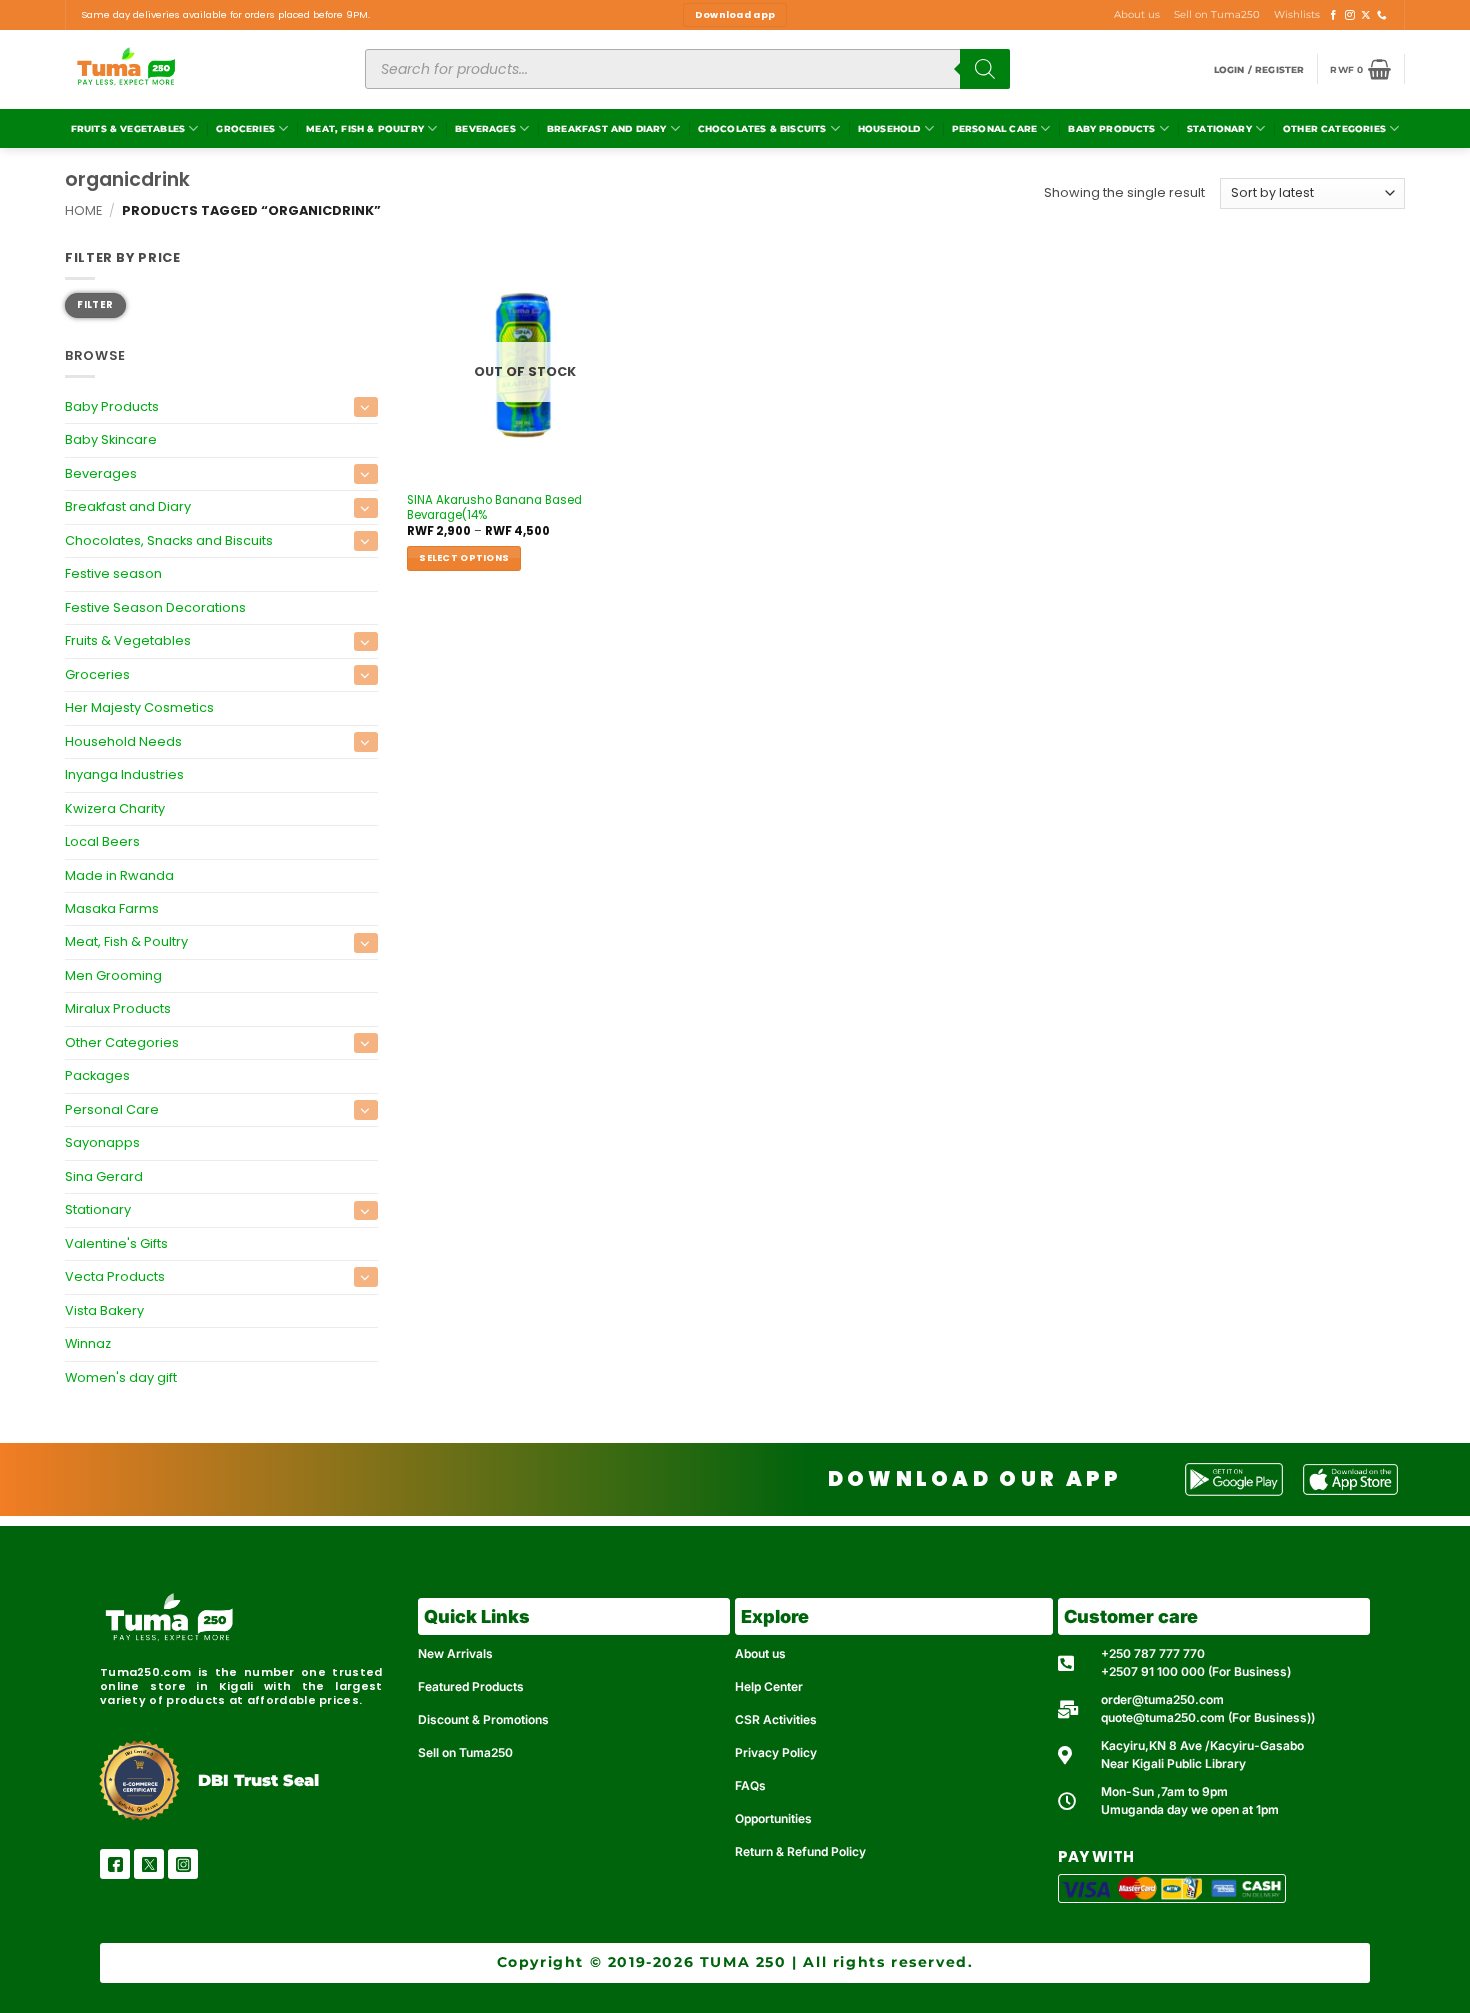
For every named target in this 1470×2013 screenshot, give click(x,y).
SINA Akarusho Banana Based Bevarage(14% (494, 508)
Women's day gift (121, 1377)
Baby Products (1111, 128)
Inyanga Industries (124, 774)
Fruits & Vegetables (128, 128)
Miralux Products (118, 1008)
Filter (95, 304)
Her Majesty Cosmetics (139, 707)
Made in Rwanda (119, 875)
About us (1137, 14)
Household (889, 128)
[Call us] (1382, 15)
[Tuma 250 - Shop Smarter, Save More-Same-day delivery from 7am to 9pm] (200, 69)
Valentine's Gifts (116, 1243)
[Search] (985, 69)
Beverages (485, 128)
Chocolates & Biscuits (762, 128)
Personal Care (994, 128)
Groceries (245, 128)
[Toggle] (366, 407)
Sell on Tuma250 (1217, 14)
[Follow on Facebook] (1334, 15)
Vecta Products (115, 1276)
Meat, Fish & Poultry (365, 128)
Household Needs (123, 741)
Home (83, 210)
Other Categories (1334, 128)
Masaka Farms (112, 908)
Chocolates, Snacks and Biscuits (169, 540)
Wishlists (1297, 14)
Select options (464, 557)
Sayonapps (102, 1142)
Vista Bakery (104, 1310)
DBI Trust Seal (258, 1780)
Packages (97, 1075)
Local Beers (102, 841)
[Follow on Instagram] (1350, 15)
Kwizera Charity (115, 808)
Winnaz (88, 1343)
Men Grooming (113, 975)
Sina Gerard (104, 1176)
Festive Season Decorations (155, 607)
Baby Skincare (111, 440)
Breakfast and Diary (606, 128)
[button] (1259, 69)
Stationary (1219, 128)
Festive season (113, 573)
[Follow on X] (1366, 15)
